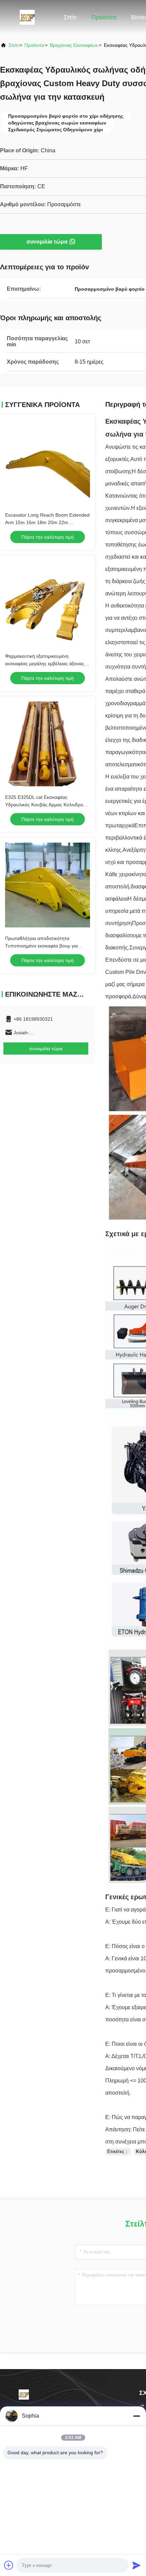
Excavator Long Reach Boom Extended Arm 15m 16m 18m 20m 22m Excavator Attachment (47, 522)
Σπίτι (70, 17)
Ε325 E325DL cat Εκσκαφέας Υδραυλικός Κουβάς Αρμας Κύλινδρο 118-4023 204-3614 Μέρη (44, 805)
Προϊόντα (104, 17)
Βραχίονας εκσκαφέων (74, 45)
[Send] (136, 2565)
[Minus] (136, 2416)
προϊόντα (34, 45)
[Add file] (9, 2565)
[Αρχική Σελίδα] (27, 17)
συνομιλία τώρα (47, 242)
